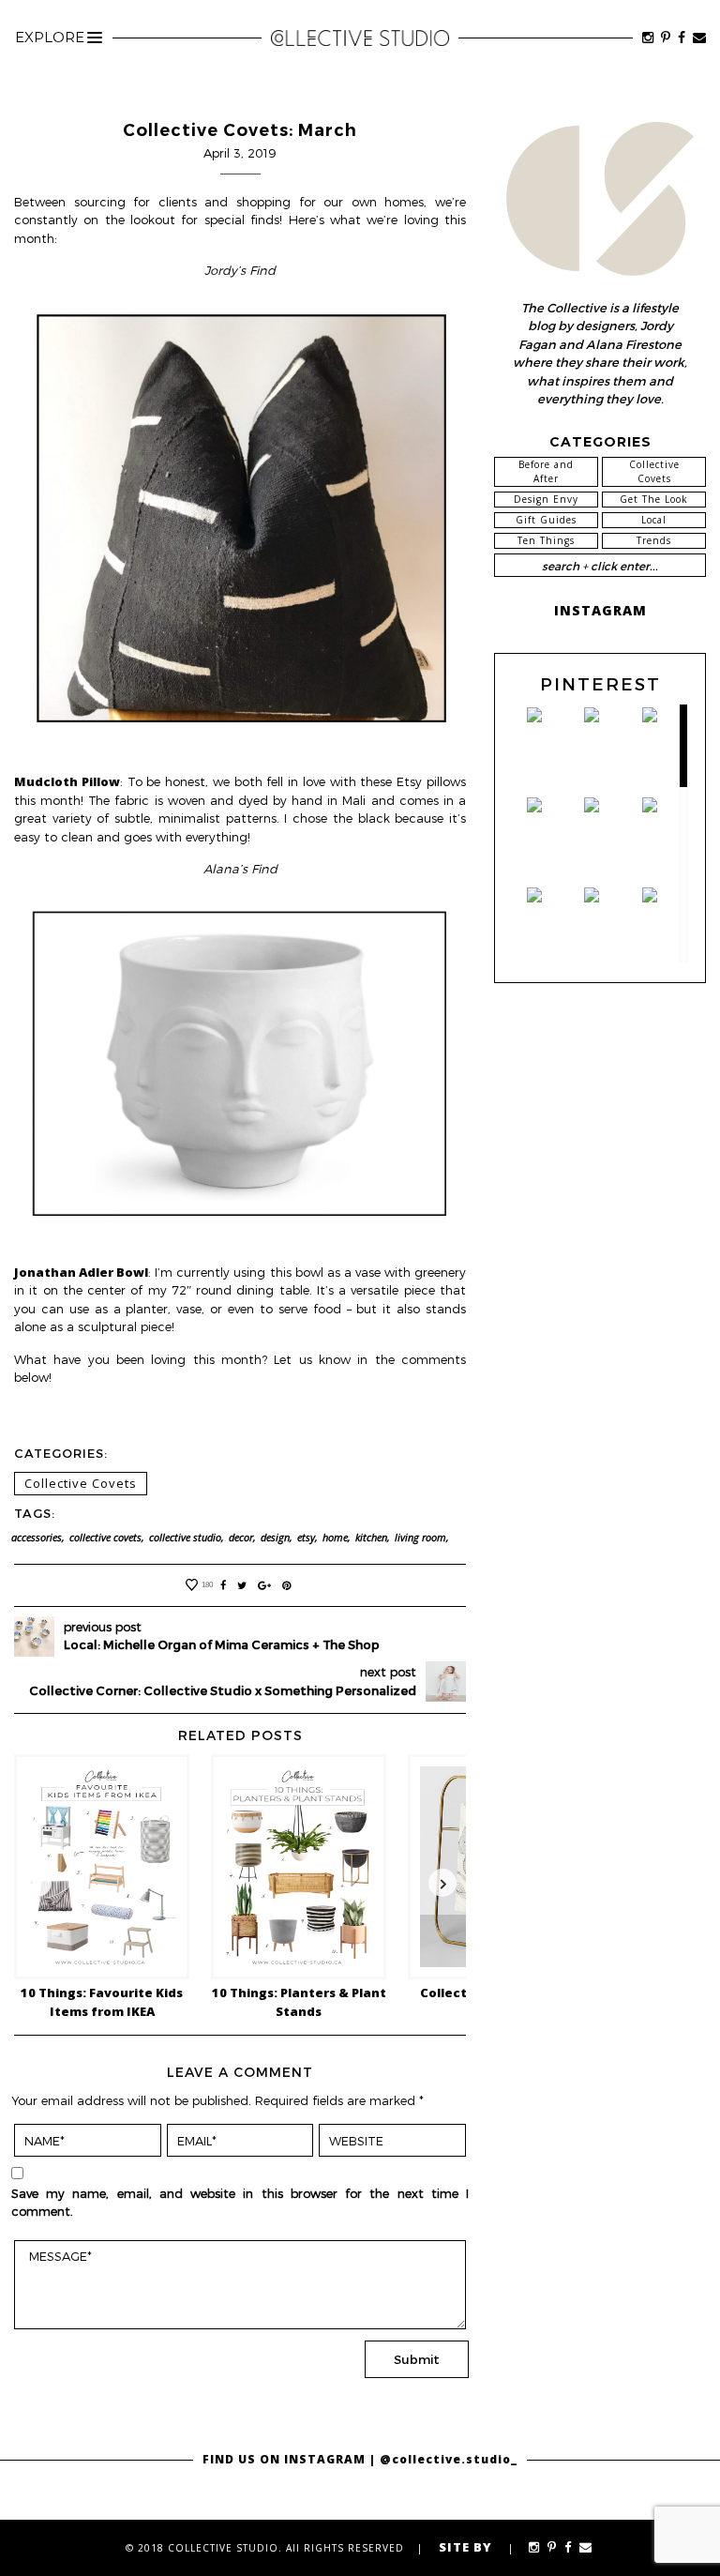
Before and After (546, 471)
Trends (654, 540)
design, (277, 1538)
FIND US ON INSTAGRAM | (291, 2459)
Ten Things (546, 540)
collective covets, (107, 1538)
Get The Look (654, 499)
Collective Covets (81, 1483)
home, (337, 1538)
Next (442, 1883)
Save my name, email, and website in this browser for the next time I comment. (240, 2203)
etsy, (307, 1538)
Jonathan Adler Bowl (81, 1272)
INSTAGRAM (600, 610)
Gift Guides (546, 520)
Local (654, 520)
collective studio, (187, 1538)
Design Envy (546, 499)
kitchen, (373, 1538)
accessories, (38, 1538)
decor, (242, 1538)
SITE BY (465, 2547)
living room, (422, 1538)
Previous (37, 1883)
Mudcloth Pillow (67, 781)
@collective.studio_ (449, 2459)
